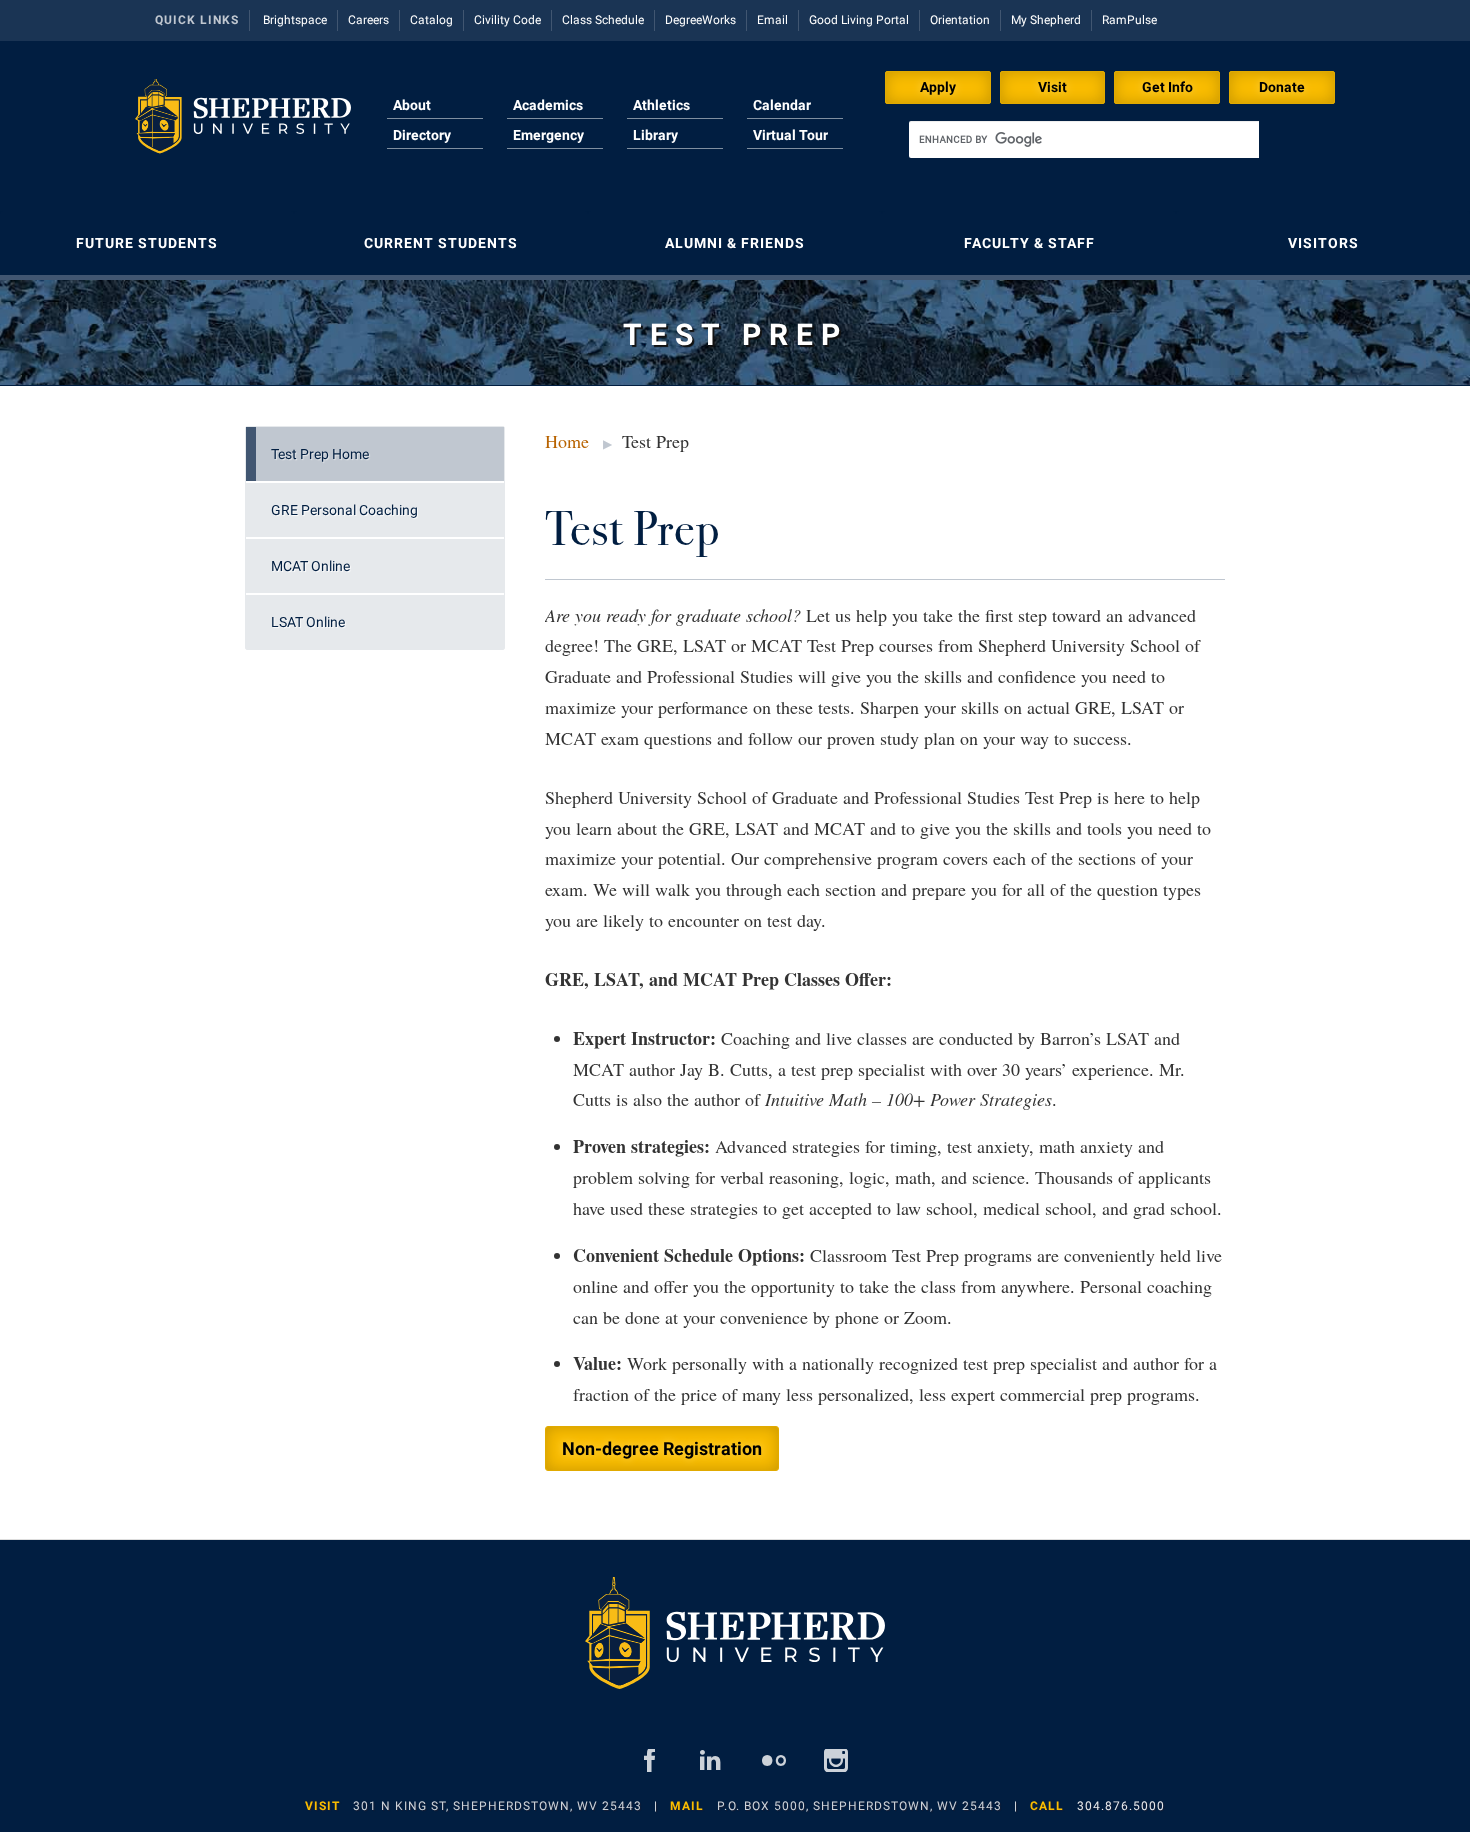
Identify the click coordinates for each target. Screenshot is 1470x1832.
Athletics (661, 105)
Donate (1282, 87)
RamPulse (1129, 20)
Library (655, 135)
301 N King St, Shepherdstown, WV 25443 (497, 1806)
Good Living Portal (859, 20)
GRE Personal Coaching (344, 510)
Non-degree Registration (662, 1448)
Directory (422, 135)
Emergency (548, 135)
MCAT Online (310, 566)
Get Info (1167, 87)
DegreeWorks (700, 20)
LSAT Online (308, 622)
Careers (368, 20)
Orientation (960, 20)
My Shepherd (1046, 20)
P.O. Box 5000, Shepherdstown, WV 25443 (859, 1806)
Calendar (782, 105)
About (412, 105)
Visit (1052, 87)
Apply (938, 87)
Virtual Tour (790, 135)
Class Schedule (603, 20)
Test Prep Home (320, 454)
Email (772, 20)
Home (567, 441)
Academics (548, 105)
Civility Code (507, 20)
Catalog (431, 20)
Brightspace (295, 20)
